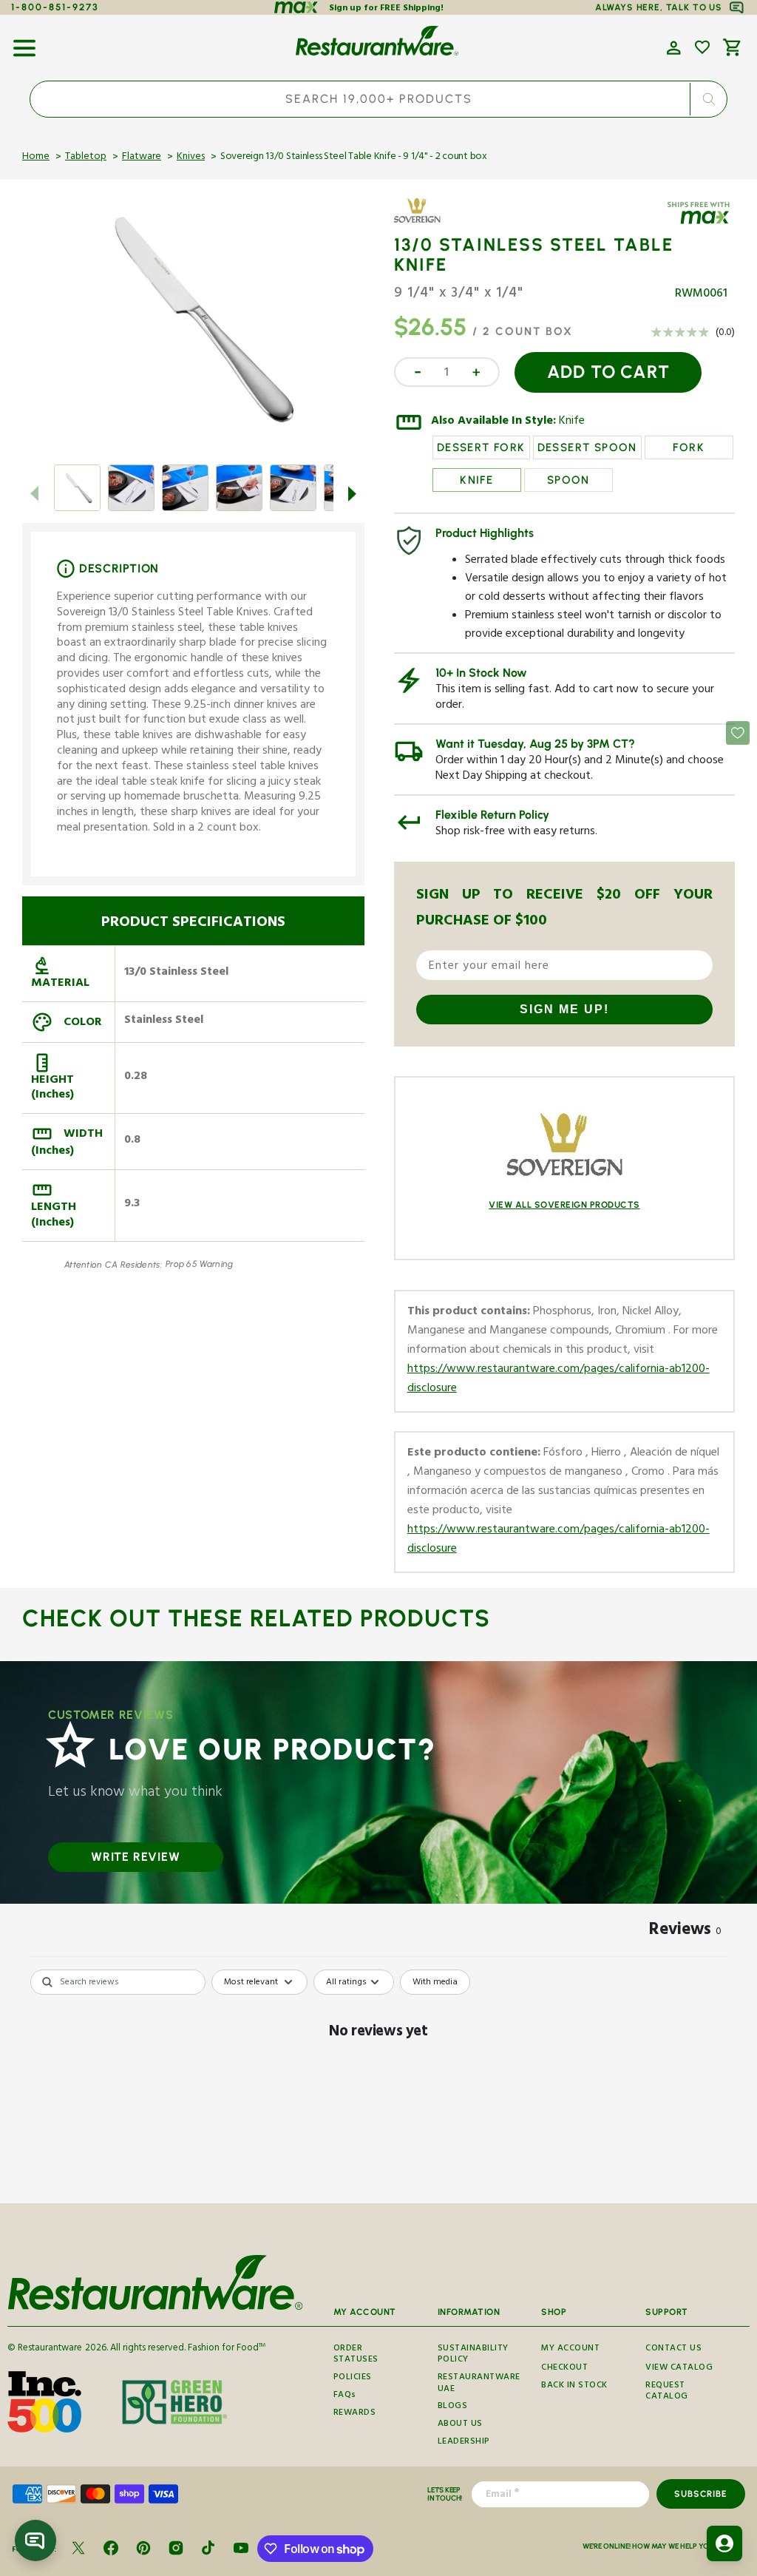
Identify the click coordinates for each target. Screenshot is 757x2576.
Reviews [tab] (685, 1932)
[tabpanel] (378, 2082)
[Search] (708, 99)
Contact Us (673, 2350)
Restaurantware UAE (479, 2384)
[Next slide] (353, 493)
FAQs (345, 2396)
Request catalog (667, 2392)
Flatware (142, 158)
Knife (572, 422)
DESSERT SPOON (587, 447)
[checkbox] (435, 1982)
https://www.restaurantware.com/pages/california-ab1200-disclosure (559, 1380)
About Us (460, 2425)
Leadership (464, 2443)
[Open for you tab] (724, 2543)
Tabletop (86, 158)
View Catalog (679, 2369)
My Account (570, 2350)
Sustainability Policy (473, 2356)
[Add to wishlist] (702, 47)
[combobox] (378, 99)
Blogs (453, 2407)
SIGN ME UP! (564, 1009)
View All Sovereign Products (564, 1205)
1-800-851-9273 (55, 7)
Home (36, 158)
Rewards (355, 2414)
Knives (191, 158)
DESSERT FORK (481, 447)
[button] (24, 43)
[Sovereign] (437, 221)
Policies (353, 2378)
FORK (689, 447)
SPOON (568, 480)
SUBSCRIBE (700, 2494)
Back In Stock (574, 2386)
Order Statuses (356, 2356)
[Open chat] (35, 2540)
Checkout (564, 2369)
